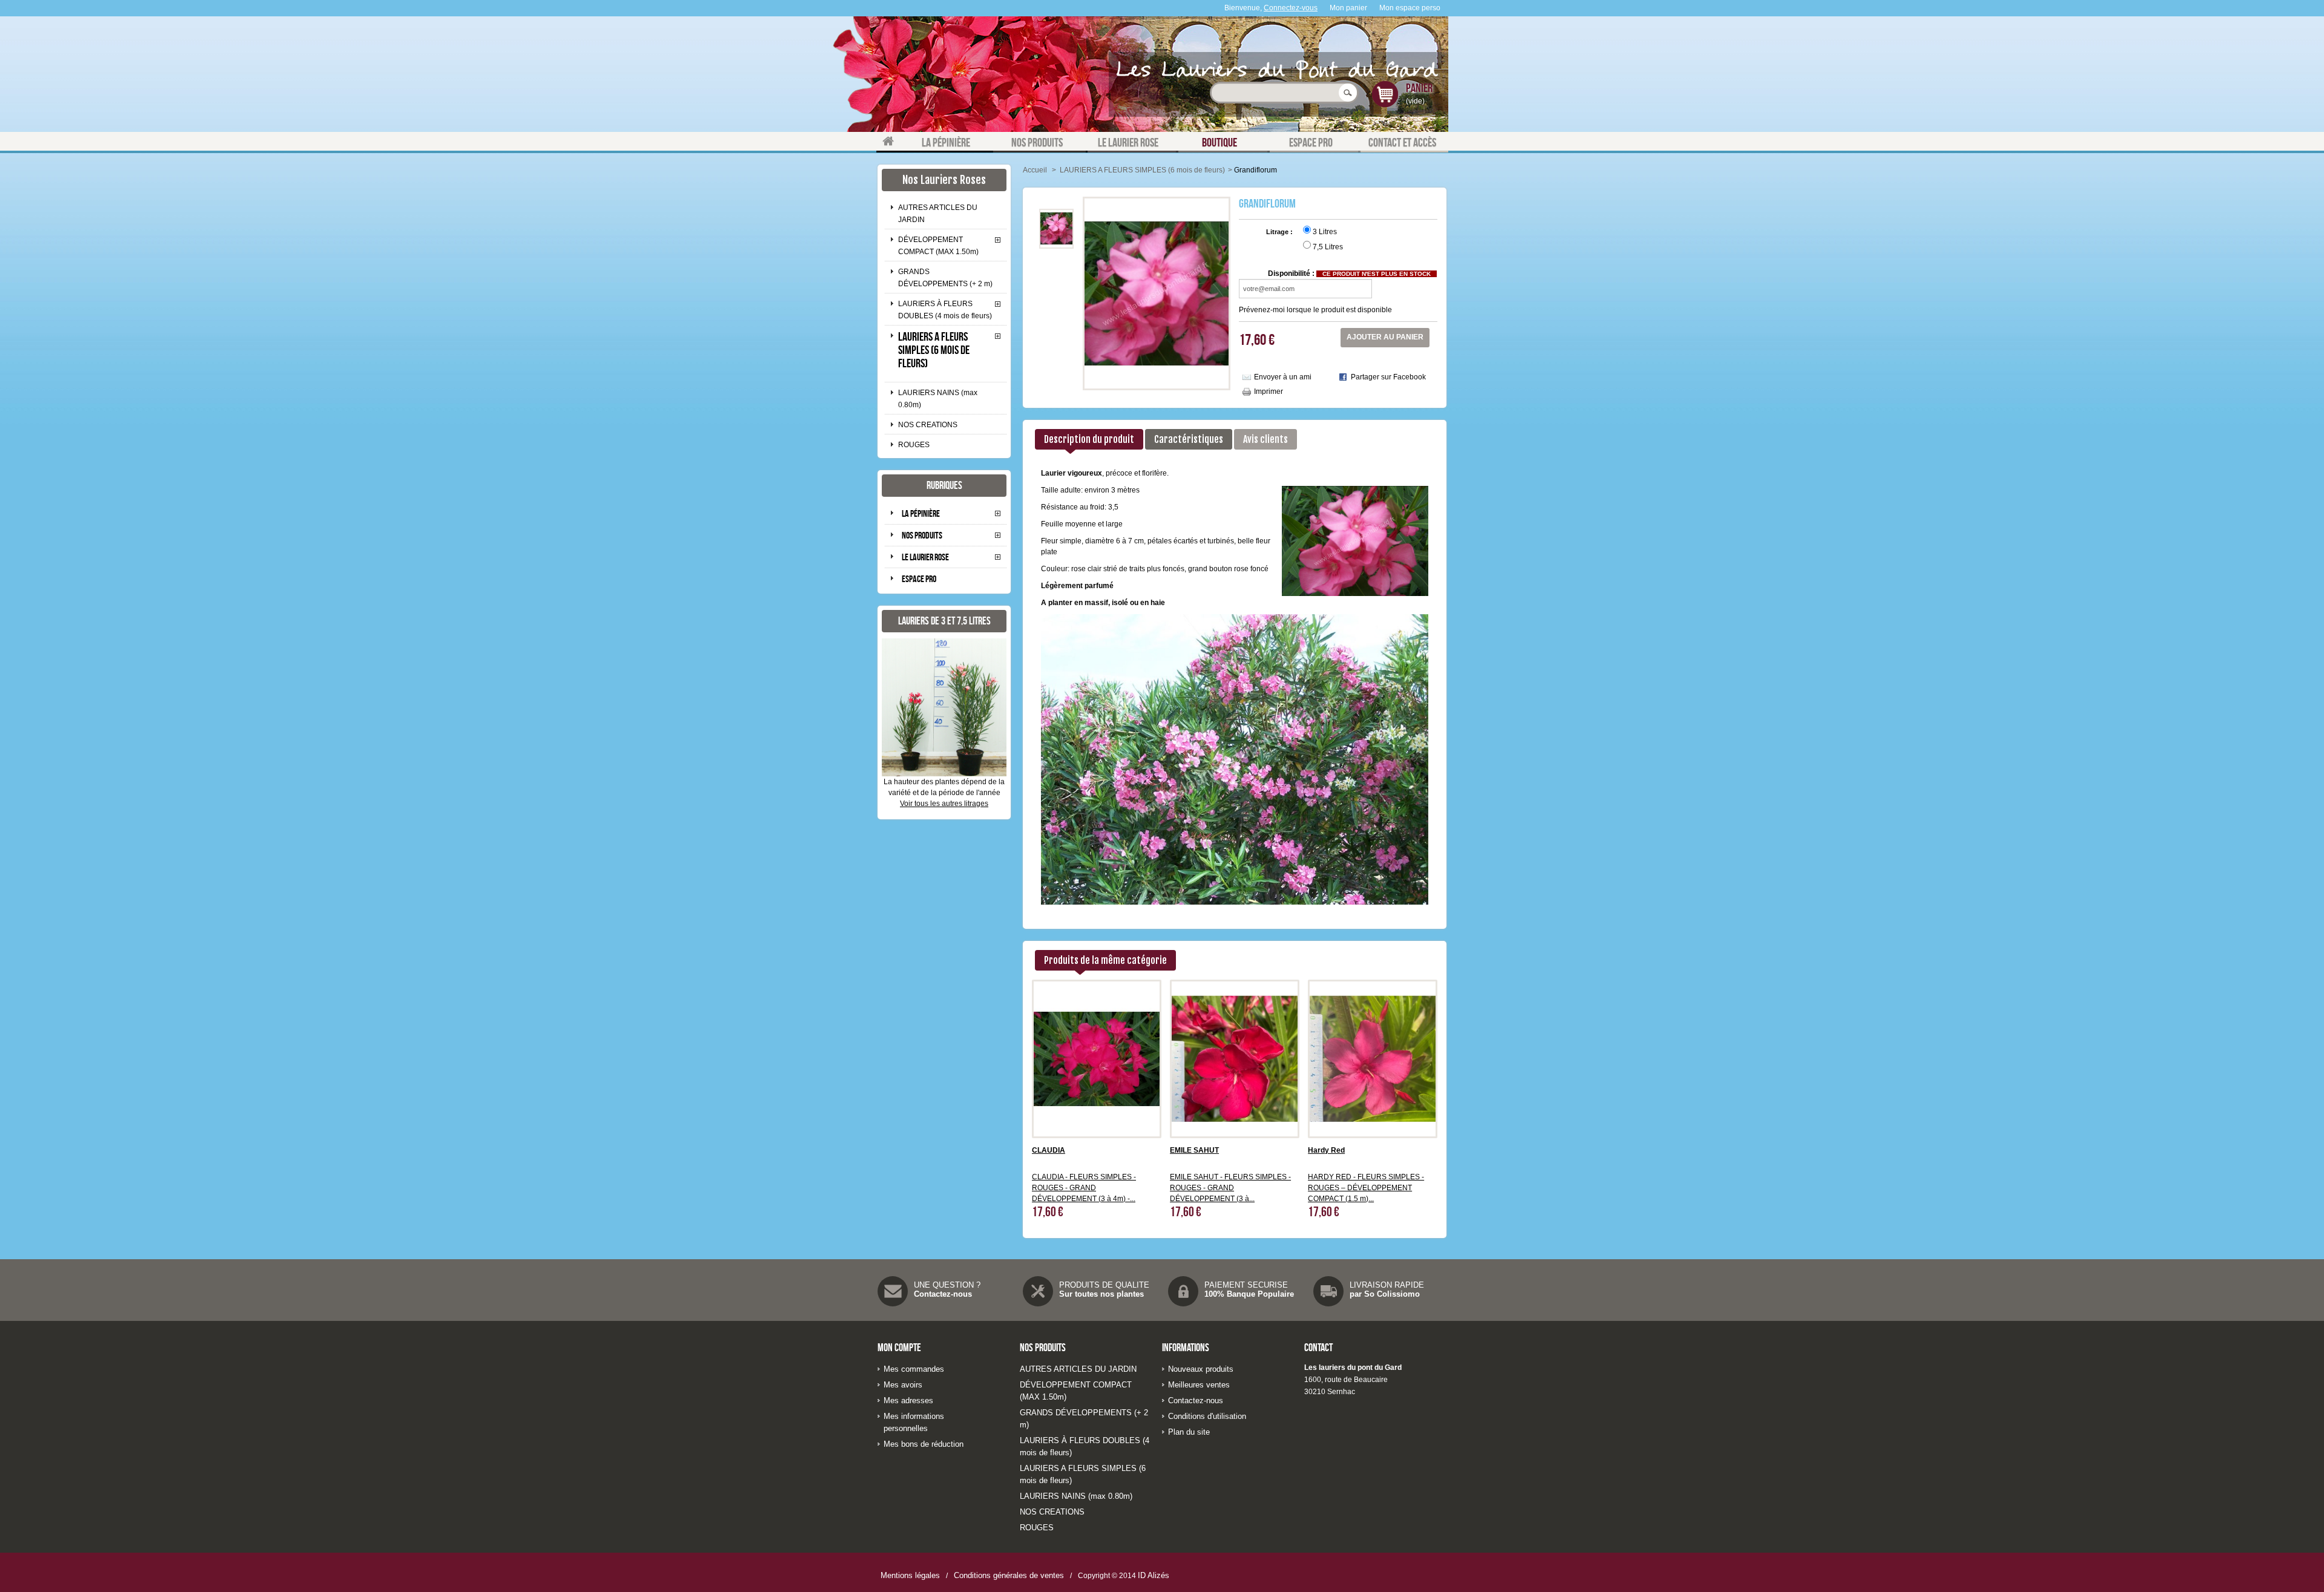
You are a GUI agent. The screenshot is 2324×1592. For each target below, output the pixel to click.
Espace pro (919, 579)
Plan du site (1189, 1432)
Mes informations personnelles (914, 1422)
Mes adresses (908, 1400)
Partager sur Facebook (1388, 377)
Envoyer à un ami (1283, 377)
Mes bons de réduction (924, 1444)
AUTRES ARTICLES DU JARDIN (938, 214)
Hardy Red (1326, 1150)
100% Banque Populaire (1249, 1294)
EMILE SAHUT (1194, 1150)
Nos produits (922, 535)
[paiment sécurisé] (1183, 1291)
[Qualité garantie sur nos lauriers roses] (1038, 1291)
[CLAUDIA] (1097, 1058)
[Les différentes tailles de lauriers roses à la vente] (944, 707)
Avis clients (1265, 439)
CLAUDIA (1049, 1150)
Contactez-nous (943, 1294)
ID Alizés (1154, 1575)
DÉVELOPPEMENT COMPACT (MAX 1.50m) (938, 246)
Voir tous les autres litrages (944, 804)
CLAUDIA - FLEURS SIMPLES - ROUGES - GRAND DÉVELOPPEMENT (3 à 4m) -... (1084, 1188)
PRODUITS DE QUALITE (1104, 1285)
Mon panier (1348, 8)
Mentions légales (910, 1575)
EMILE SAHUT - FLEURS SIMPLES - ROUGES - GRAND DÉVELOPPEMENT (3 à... (1230, 1188)
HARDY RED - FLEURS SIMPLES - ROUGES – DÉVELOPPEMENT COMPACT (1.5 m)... (1366, 1188)
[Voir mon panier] (1387, 101)
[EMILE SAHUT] (1235, 1058)
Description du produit (1089, 439)
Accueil (1035, 170)
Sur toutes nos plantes (1101, 1294)
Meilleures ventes (1199, 1385)
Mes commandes (914, 1369)
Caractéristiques (1189, 439)
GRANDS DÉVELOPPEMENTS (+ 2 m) (945, 278)
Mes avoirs (903, 1385)
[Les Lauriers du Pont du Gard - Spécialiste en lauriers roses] (1162, 74)
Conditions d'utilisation (1207, 1416)
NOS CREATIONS (928, 425)
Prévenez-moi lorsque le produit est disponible (1315, 310)
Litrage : (1280, 232)
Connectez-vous (1291, 8)
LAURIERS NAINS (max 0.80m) (938, 399)
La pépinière (921, 513)
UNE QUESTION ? (947, 1285)
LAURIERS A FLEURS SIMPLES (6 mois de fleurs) (934, 350)
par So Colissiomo (1385, 1294)
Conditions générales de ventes (1009, 1575)
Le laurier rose (925, 557)
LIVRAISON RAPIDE (1387, 1285)
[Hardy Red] (1373, 1058)
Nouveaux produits (1201, 1369)
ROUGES (914, 445)
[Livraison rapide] (1329, 1291)
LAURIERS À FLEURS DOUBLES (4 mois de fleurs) (945, 310)
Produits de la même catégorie (1105, 960)
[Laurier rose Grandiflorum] (1056, 228)
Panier (1419, 88)
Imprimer (1269, 391)
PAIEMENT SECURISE (1246, 1285)
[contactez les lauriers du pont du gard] (893, 1291)
